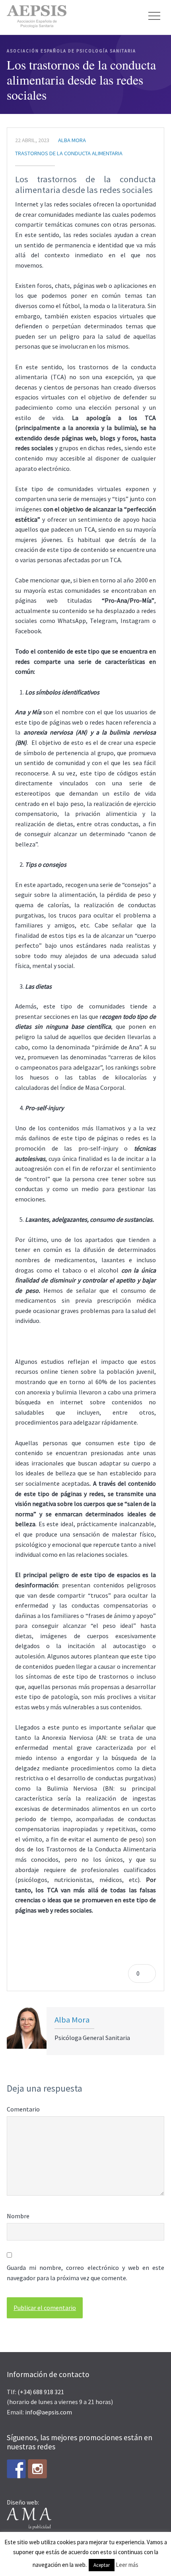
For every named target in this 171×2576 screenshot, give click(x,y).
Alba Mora (72, 140)
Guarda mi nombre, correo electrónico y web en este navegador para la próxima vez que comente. (85, 2273)
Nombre (18, 2216)
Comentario (23, 2109)
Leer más (127, 2565)
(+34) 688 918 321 (41, 2392)
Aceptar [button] (102, 2565)
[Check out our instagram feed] (37, 2469)
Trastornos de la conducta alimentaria (69, 153)
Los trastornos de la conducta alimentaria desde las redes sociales (85, 184)
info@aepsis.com (49, 2412)
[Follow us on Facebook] (16, 2469)
